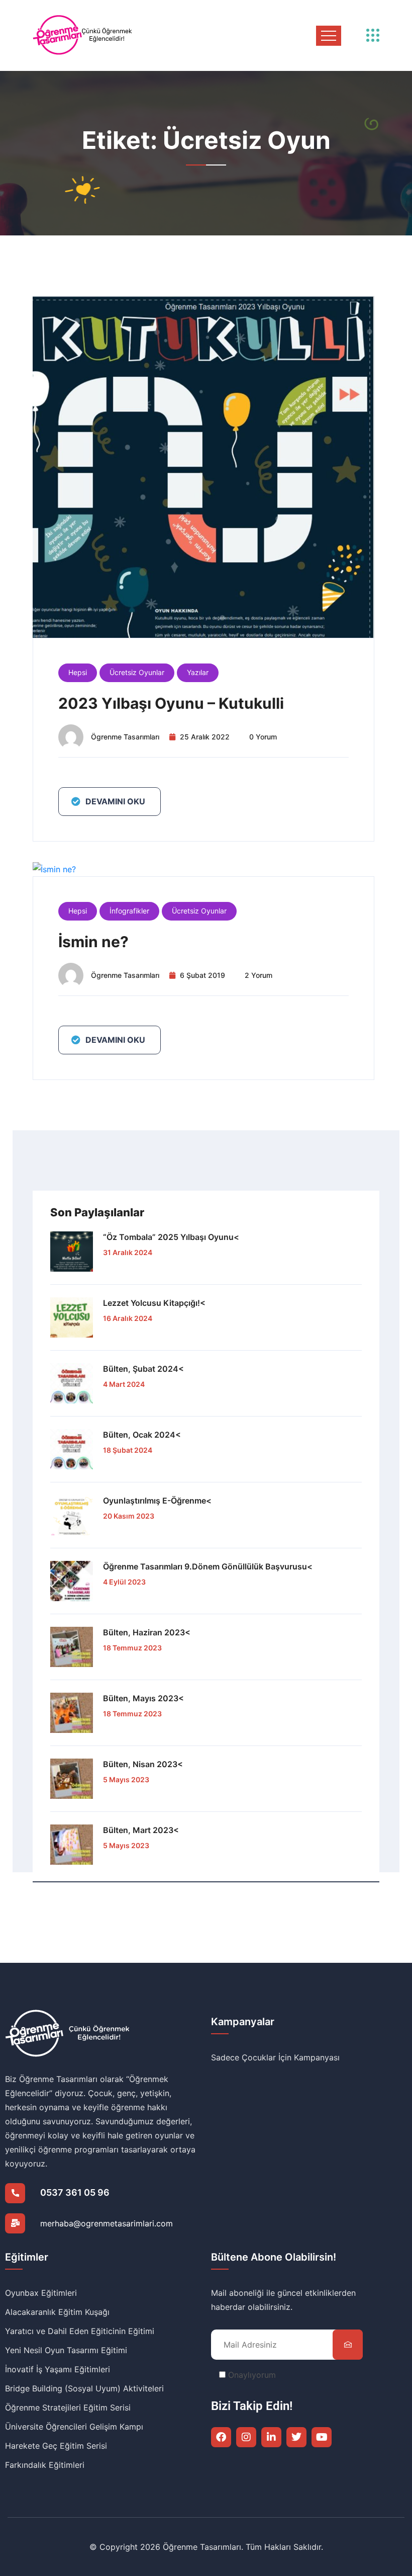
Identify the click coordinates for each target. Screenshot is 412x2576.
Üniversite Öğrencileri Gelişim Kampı (74, 2427)
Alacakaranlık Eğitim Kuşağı (57, 2312)
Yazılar (198, 672)
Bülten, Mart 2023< (141, 1830)
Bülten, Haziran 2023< (147, 1632)
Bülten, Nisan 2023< (143, 1764)
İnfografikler (129, 911)
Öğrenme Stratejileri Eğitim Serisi (68, 2407)
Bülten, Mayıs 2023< (143, 1698)
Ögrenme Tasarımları (125, 737)
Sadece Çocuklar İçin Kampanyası (275, 2057)
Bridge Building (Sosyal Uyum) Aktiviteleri (84, 2388)
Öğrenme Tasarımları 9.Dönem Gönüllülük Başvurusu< (208, 1566)
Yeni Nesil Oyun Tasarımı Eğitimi (66, 2350)
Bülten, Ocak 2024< (142, 1435)
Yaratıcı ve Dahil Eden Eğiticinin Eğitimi (80, 2331)
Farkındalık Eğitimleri (45, 2465)
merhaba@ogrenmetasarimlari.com (107, 2223)
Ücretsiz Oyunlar (137, 672)
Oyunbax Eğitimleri (41, 2293)
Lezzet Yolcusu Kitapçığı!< (154, 1303)
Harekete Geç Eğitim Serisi (56, 2446)
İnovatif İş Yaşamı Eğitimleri (58, 2369)
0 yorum (263, 737)
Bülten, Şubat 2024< (143, 1369)
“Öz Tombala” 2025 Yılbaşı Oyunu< (171, 1237)
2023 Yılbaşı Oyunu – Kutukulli (171, 703)
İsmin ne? (93, 942)
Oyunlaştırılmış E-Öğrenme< (157, 1501)
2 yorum (259, 975)
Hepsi (78, 672)
